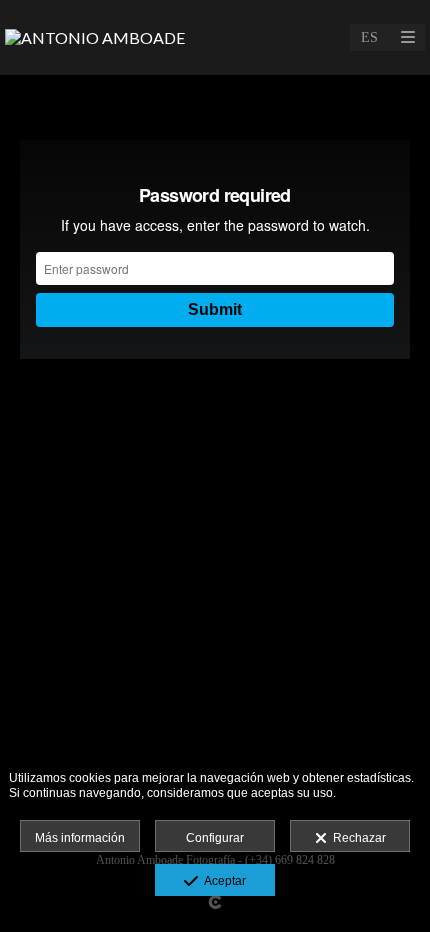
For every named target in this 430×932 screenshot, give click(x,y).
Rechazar (356, 838)
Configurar (215, 838)
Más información (80, 838)
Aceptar (222, 881)
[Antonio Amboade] (95, 37)
